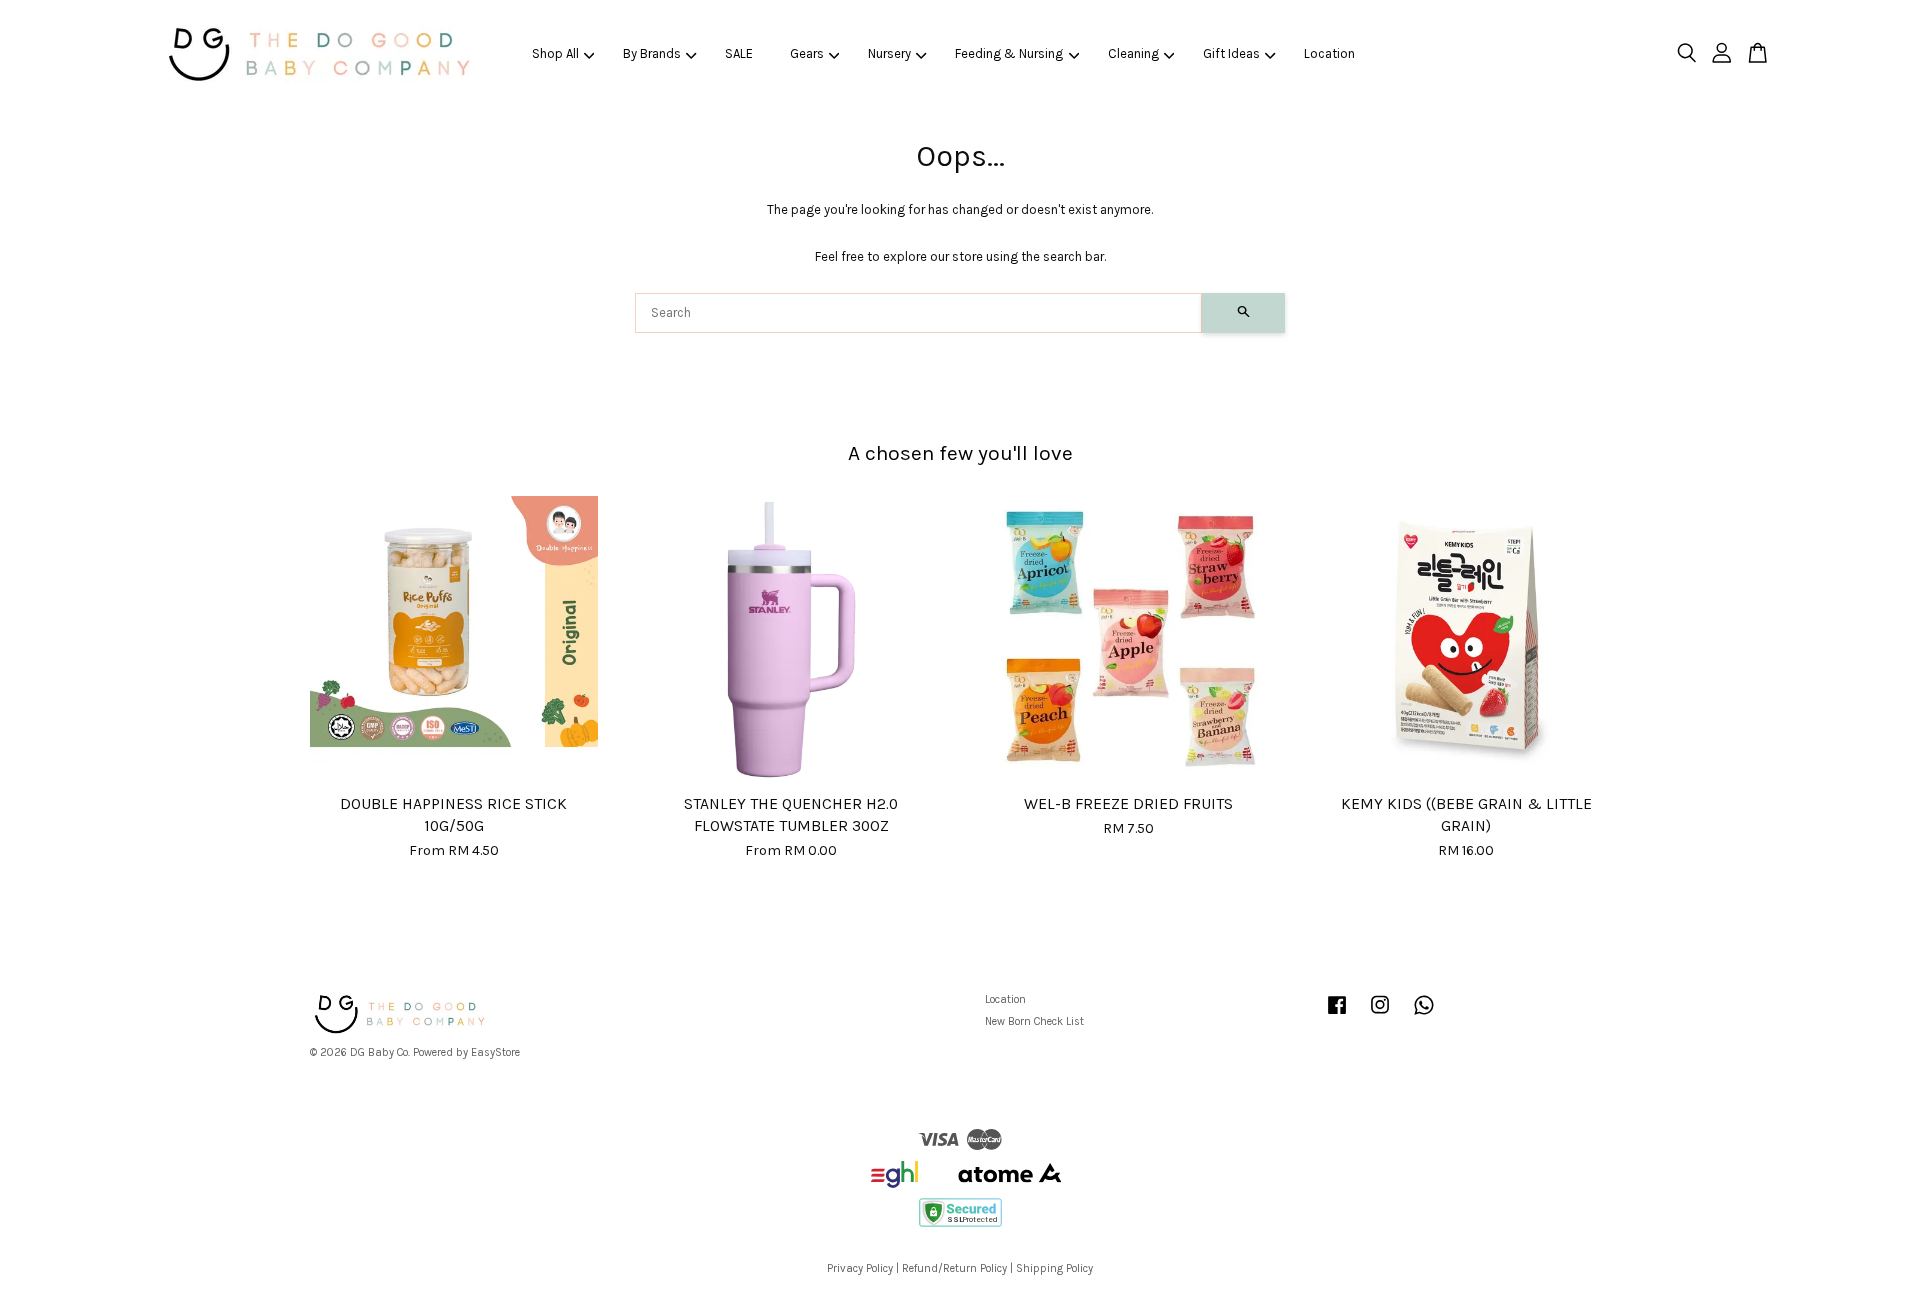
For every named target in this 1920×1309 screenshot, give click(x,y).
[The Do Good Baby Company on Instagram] (1380, 1015)
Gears (807, 53)
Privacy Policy (860, 1268)
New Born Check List (1034, 1021)
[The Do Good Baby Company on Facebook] (1337, 1015)
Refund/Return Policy (954, 1268)
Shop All (555, 53)
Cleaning (1133, 53)
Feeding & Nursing (1009, 53)
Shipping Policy (1054, 1268)
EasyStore (495, 1052)
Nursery (889, 53)
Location (1329, 53)
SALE (739, 53)
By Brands (652, 53)
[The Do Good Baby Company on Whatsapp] (1424, 1015)
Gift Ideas (1231, 53)
